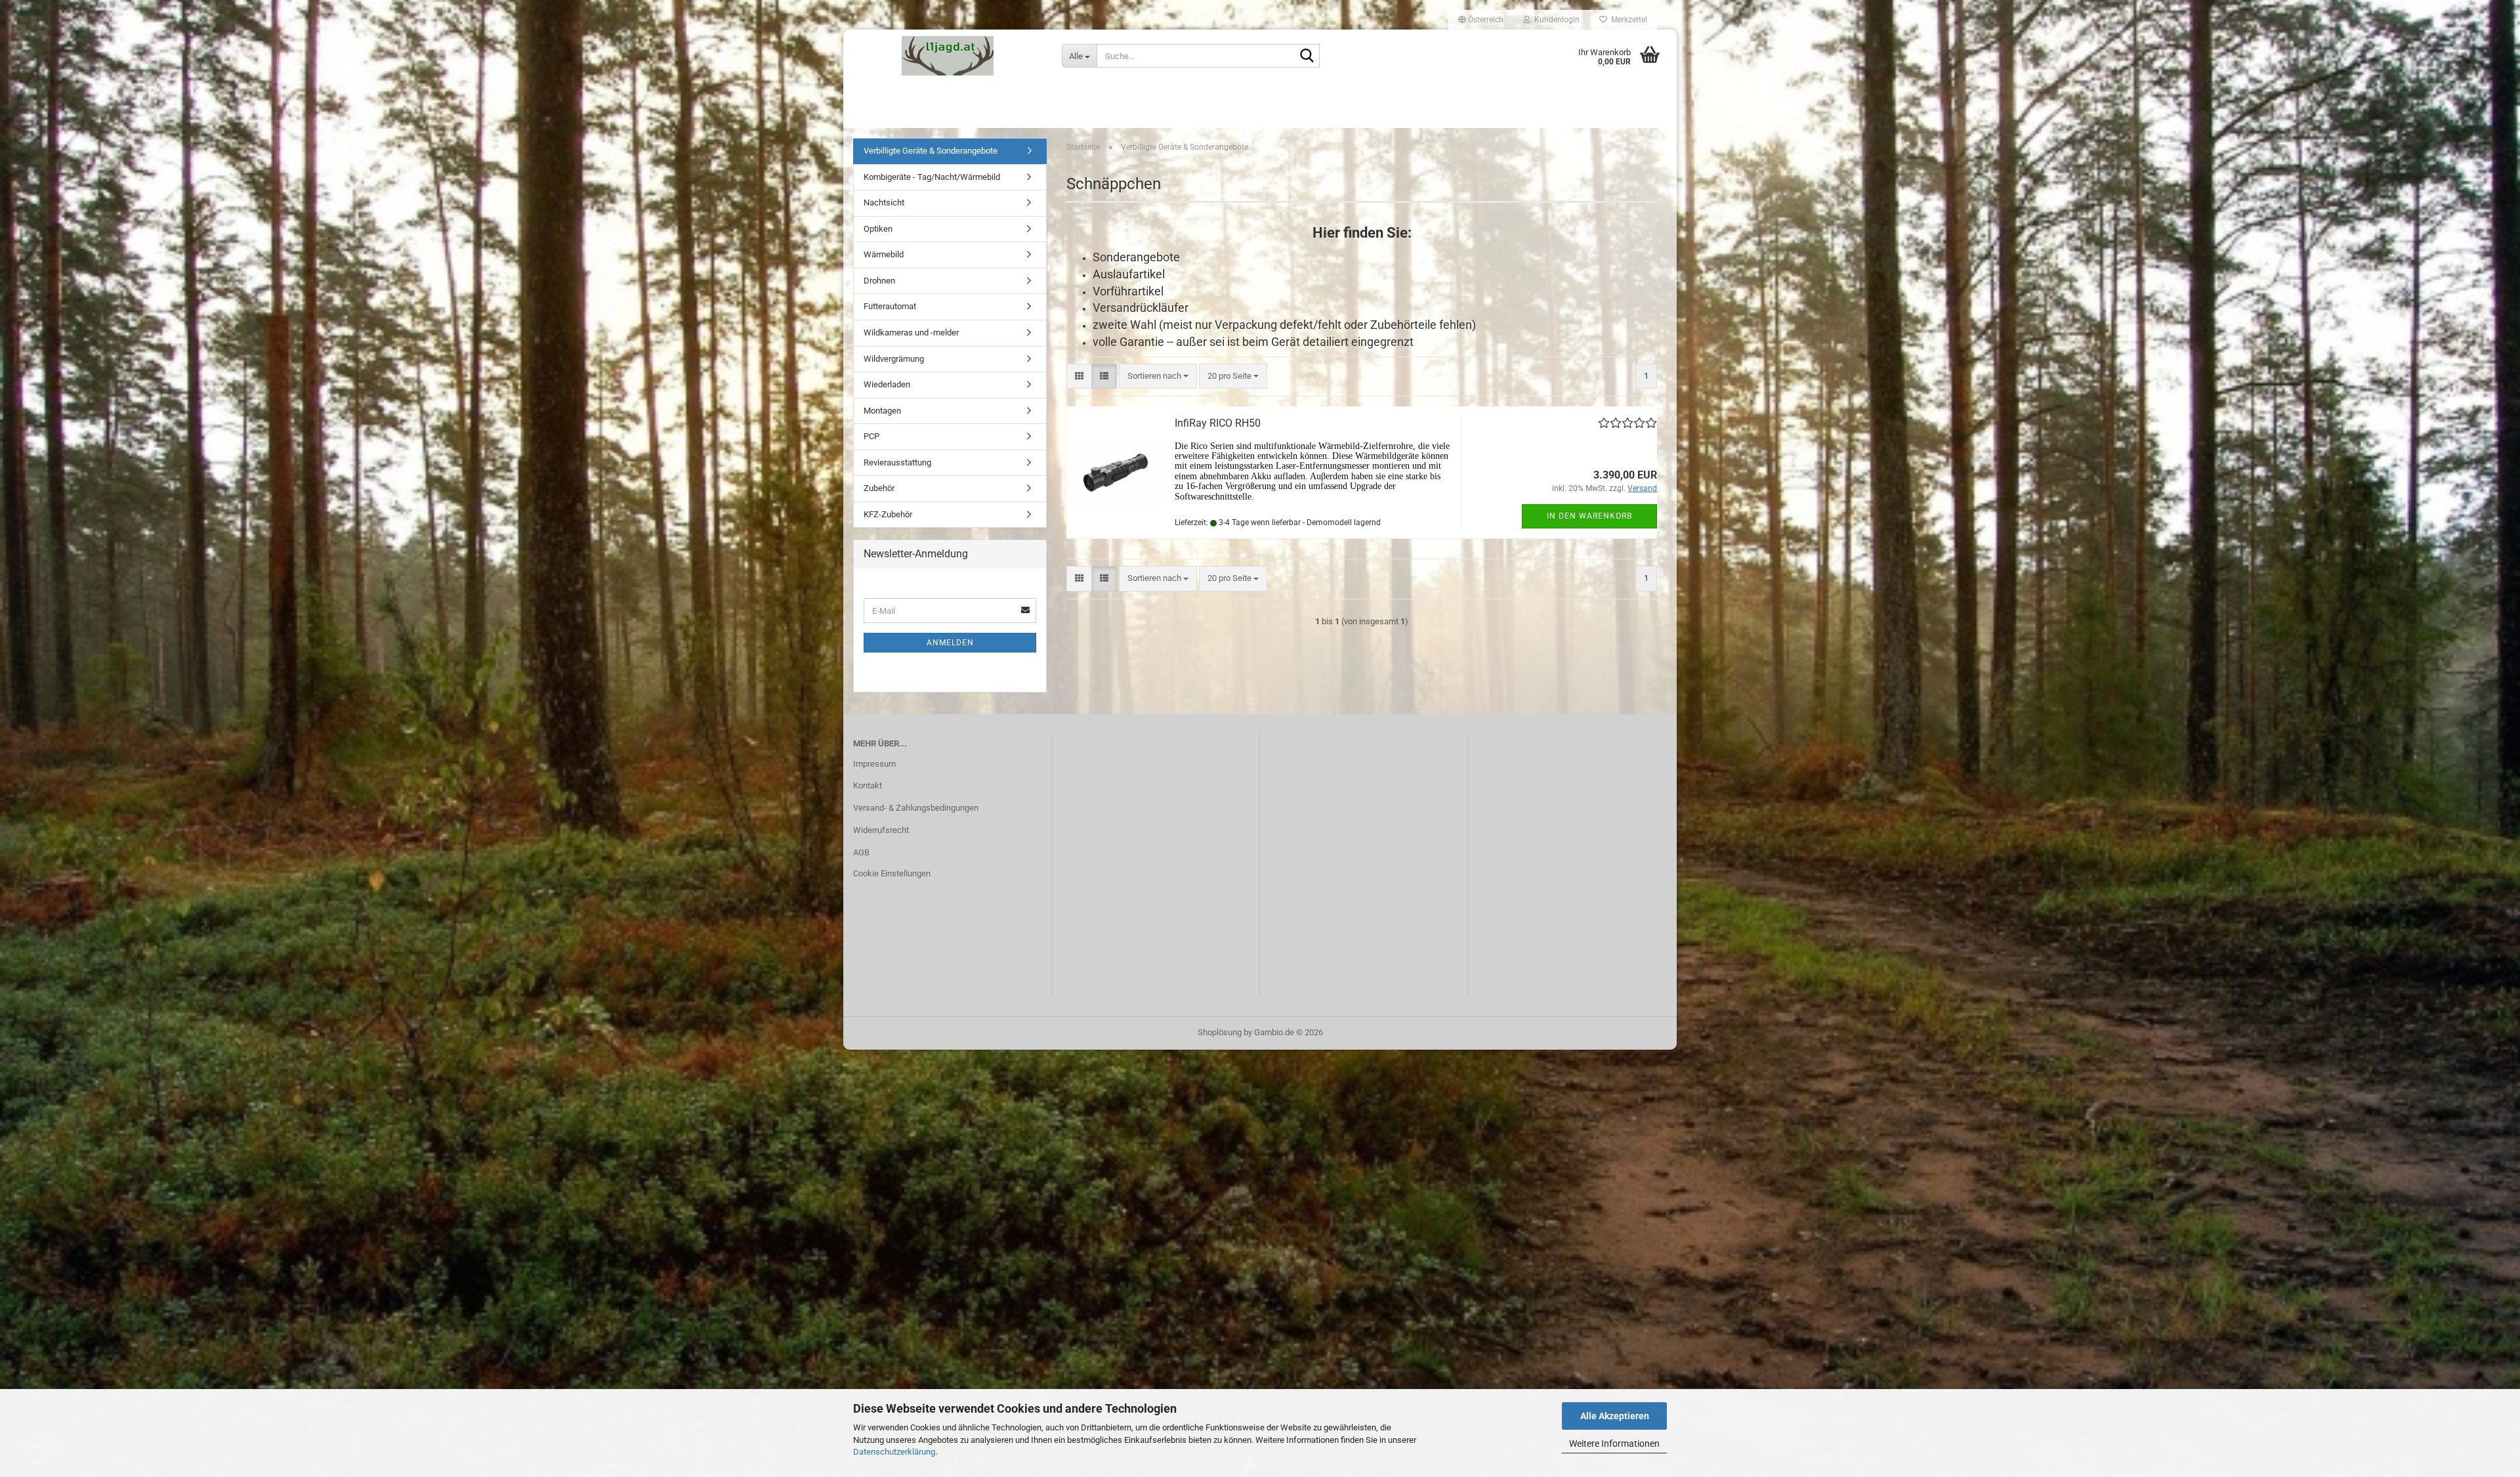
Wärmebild (884, 254)
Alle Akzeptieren (1615, 1416)
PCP (871, 436)
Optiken (878, 229)
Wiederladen (887, 384)
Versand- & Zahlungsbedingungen (916, 808)
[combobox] (1158, 376)
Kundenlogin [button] (1555, 20)
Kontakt (868, 785)
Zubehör (879, 488)
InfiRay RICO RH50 (1218, 423)
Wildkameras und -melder (911, 332)
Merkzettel (1627, 20)
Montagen (882, 411)
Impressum (874, 764)
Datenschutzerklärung (894, 1452)
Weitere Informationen (1614, 1444)
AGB (861, 852)
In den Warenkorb (1589, 516)
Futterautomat (890, 306)
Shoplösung (1220, 1032)
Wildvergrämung (894, 359)
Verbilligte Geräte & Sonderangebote (931, 151)
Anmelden (950, 643)
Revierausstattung (897, 462)
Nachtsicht (884, 203)
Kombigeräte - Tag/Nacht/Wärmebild (932, 177)
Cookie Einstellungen (892, 873)
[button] (1481, 20)
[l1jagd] (948, 56)
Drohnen (879, 281)
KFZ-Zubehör (888, 514)
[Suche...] (1307, 56)
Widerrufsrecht (881, 830)
